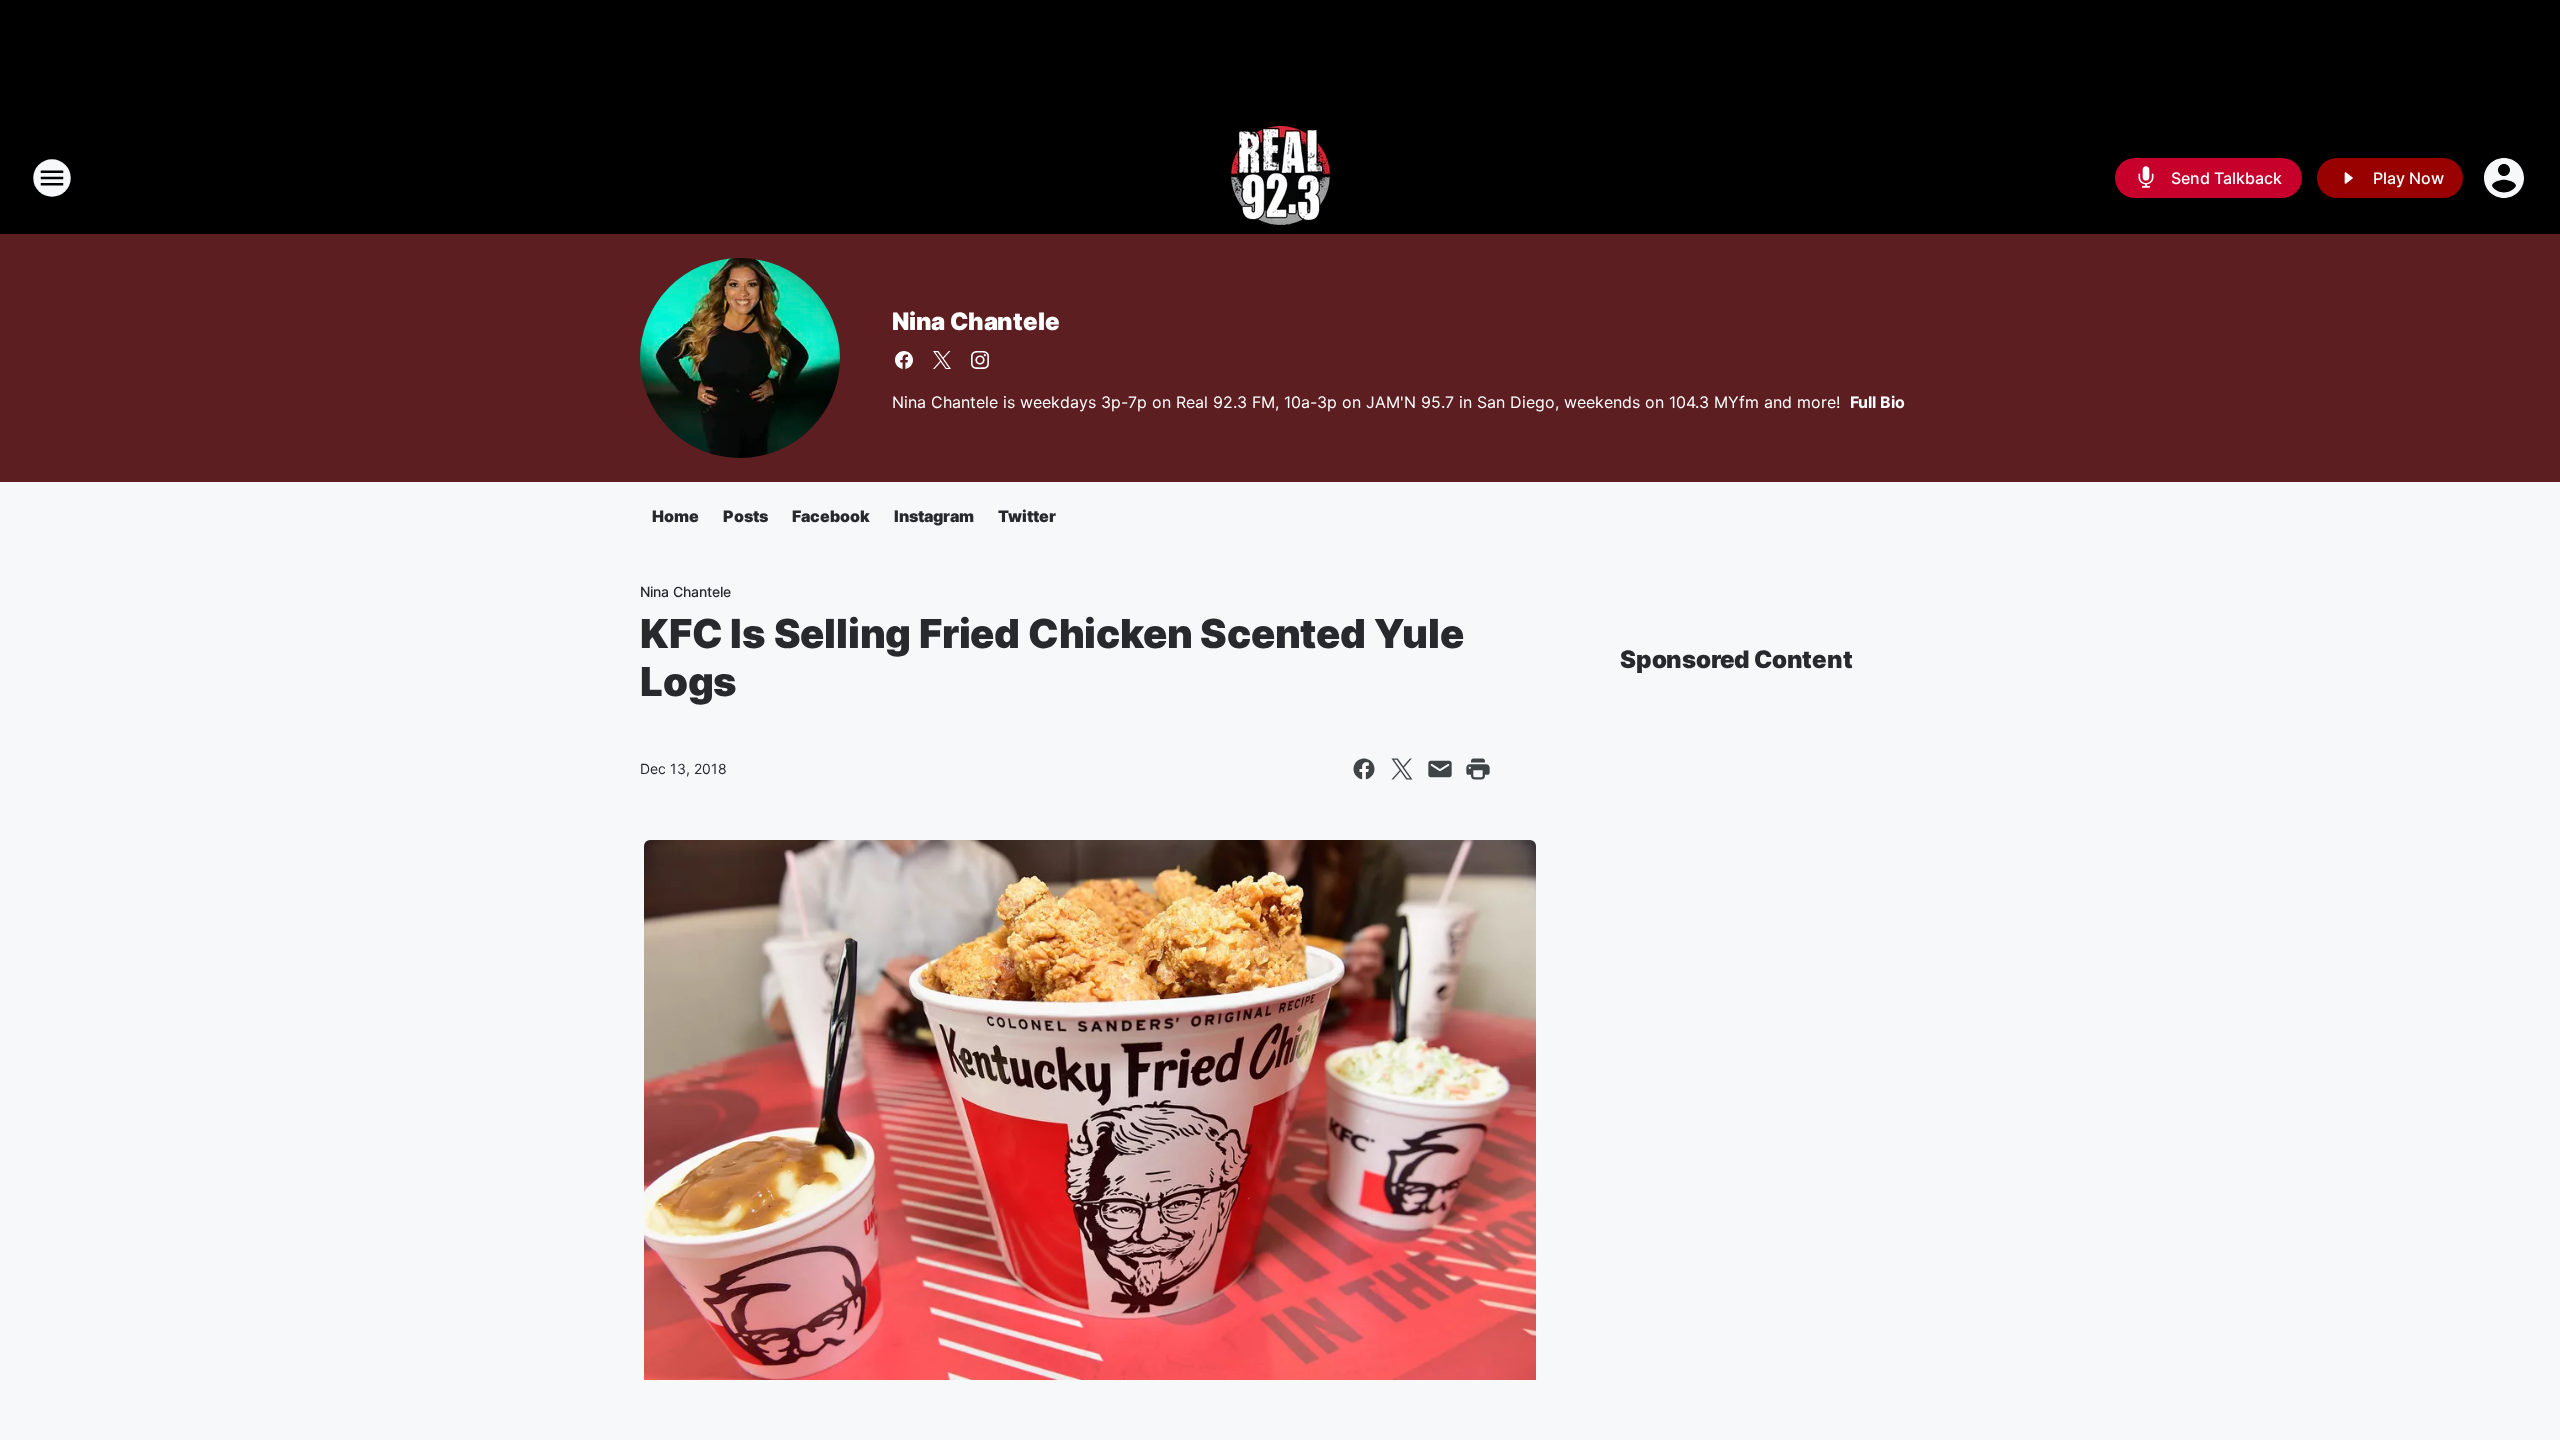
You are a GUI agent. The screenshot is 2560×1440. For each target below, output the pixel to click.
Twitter (1027, 516)
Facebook (831, 516)
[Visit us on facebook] (904, 360)
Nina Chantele (975, 321)
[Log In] (2506, 178)
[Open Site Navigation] (52, 178)
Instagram (934, 516)
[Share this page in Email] (1440, 769)
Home (675, 516)
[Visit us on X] (942, 360)
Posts (745, 516)
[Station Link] (1280, 178)
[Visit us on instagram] (980, 360)
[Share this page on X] (1402, 769)
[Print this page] (1478, 769)
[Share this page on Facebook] (1364, 769)
